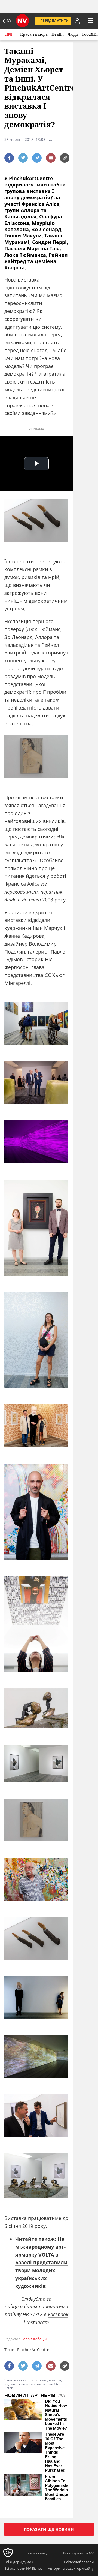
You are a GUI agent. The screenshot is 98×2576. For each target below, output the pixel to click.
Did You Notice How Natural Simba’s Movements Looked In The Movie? (56, 2415)
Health (58, 34)
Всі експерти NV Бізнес (23, 2568)
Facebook (58, 2314)
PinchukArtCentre (33, 2350)
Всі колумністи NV (78, 2553)
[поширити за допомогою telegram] (37, 158)
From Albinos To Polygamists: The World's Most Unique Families (57, 2488)
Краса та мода (34, 34)
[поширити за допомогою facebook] (9, 158)
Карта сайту (37, 2553)
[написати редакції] (51, 158)
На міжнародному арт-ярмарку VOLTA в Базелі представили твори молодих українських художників (41, 2262)
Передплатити (54, 21)
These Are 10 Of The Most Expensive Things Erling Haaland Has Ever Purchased (55, 2452)
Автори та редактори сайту (71, 2568)
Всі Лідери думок (19, 2562)
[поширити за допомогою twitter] (23, 158)
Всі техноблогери (79, 2562)
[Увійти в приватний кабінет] (76, 21)
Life (8, 34)
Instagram (38, 2322)
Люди (73, 34)
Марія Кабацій (34, 2339)
